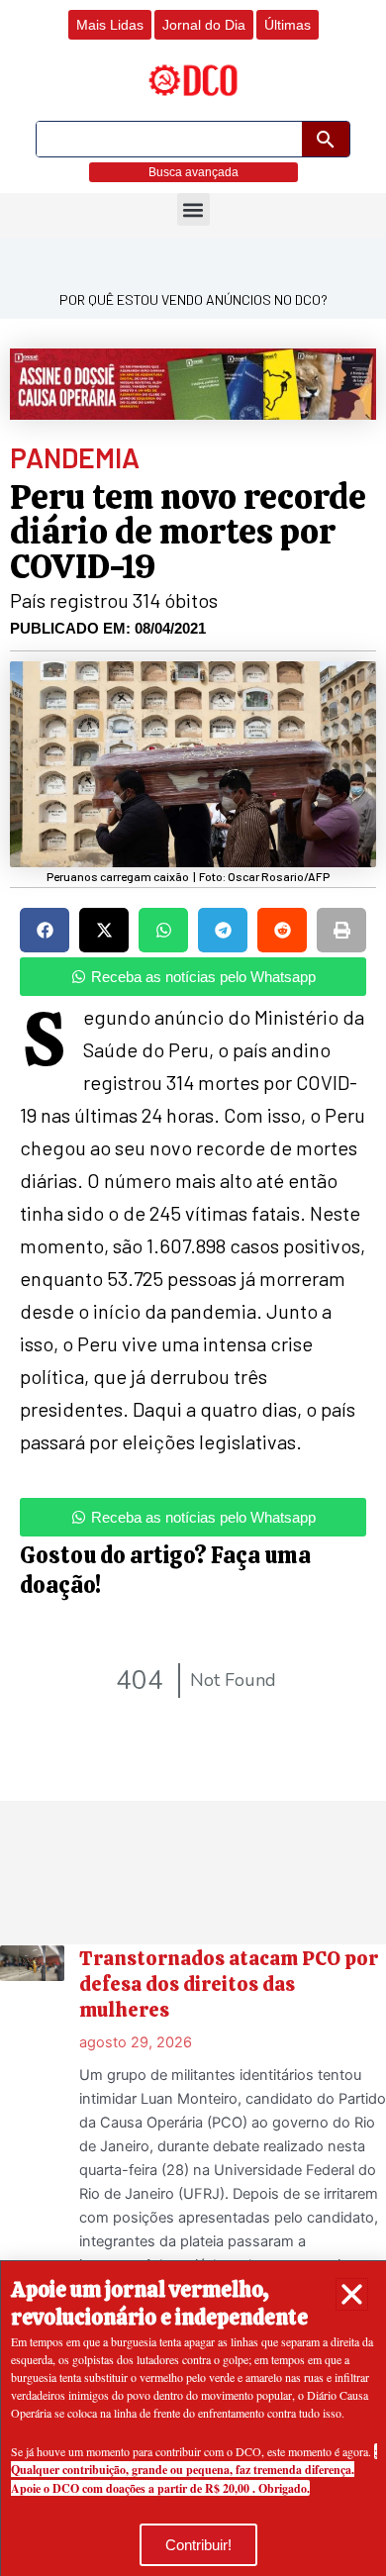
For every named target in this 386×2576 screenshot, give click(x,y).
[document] (193, 1288)
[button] (352, 2294)
